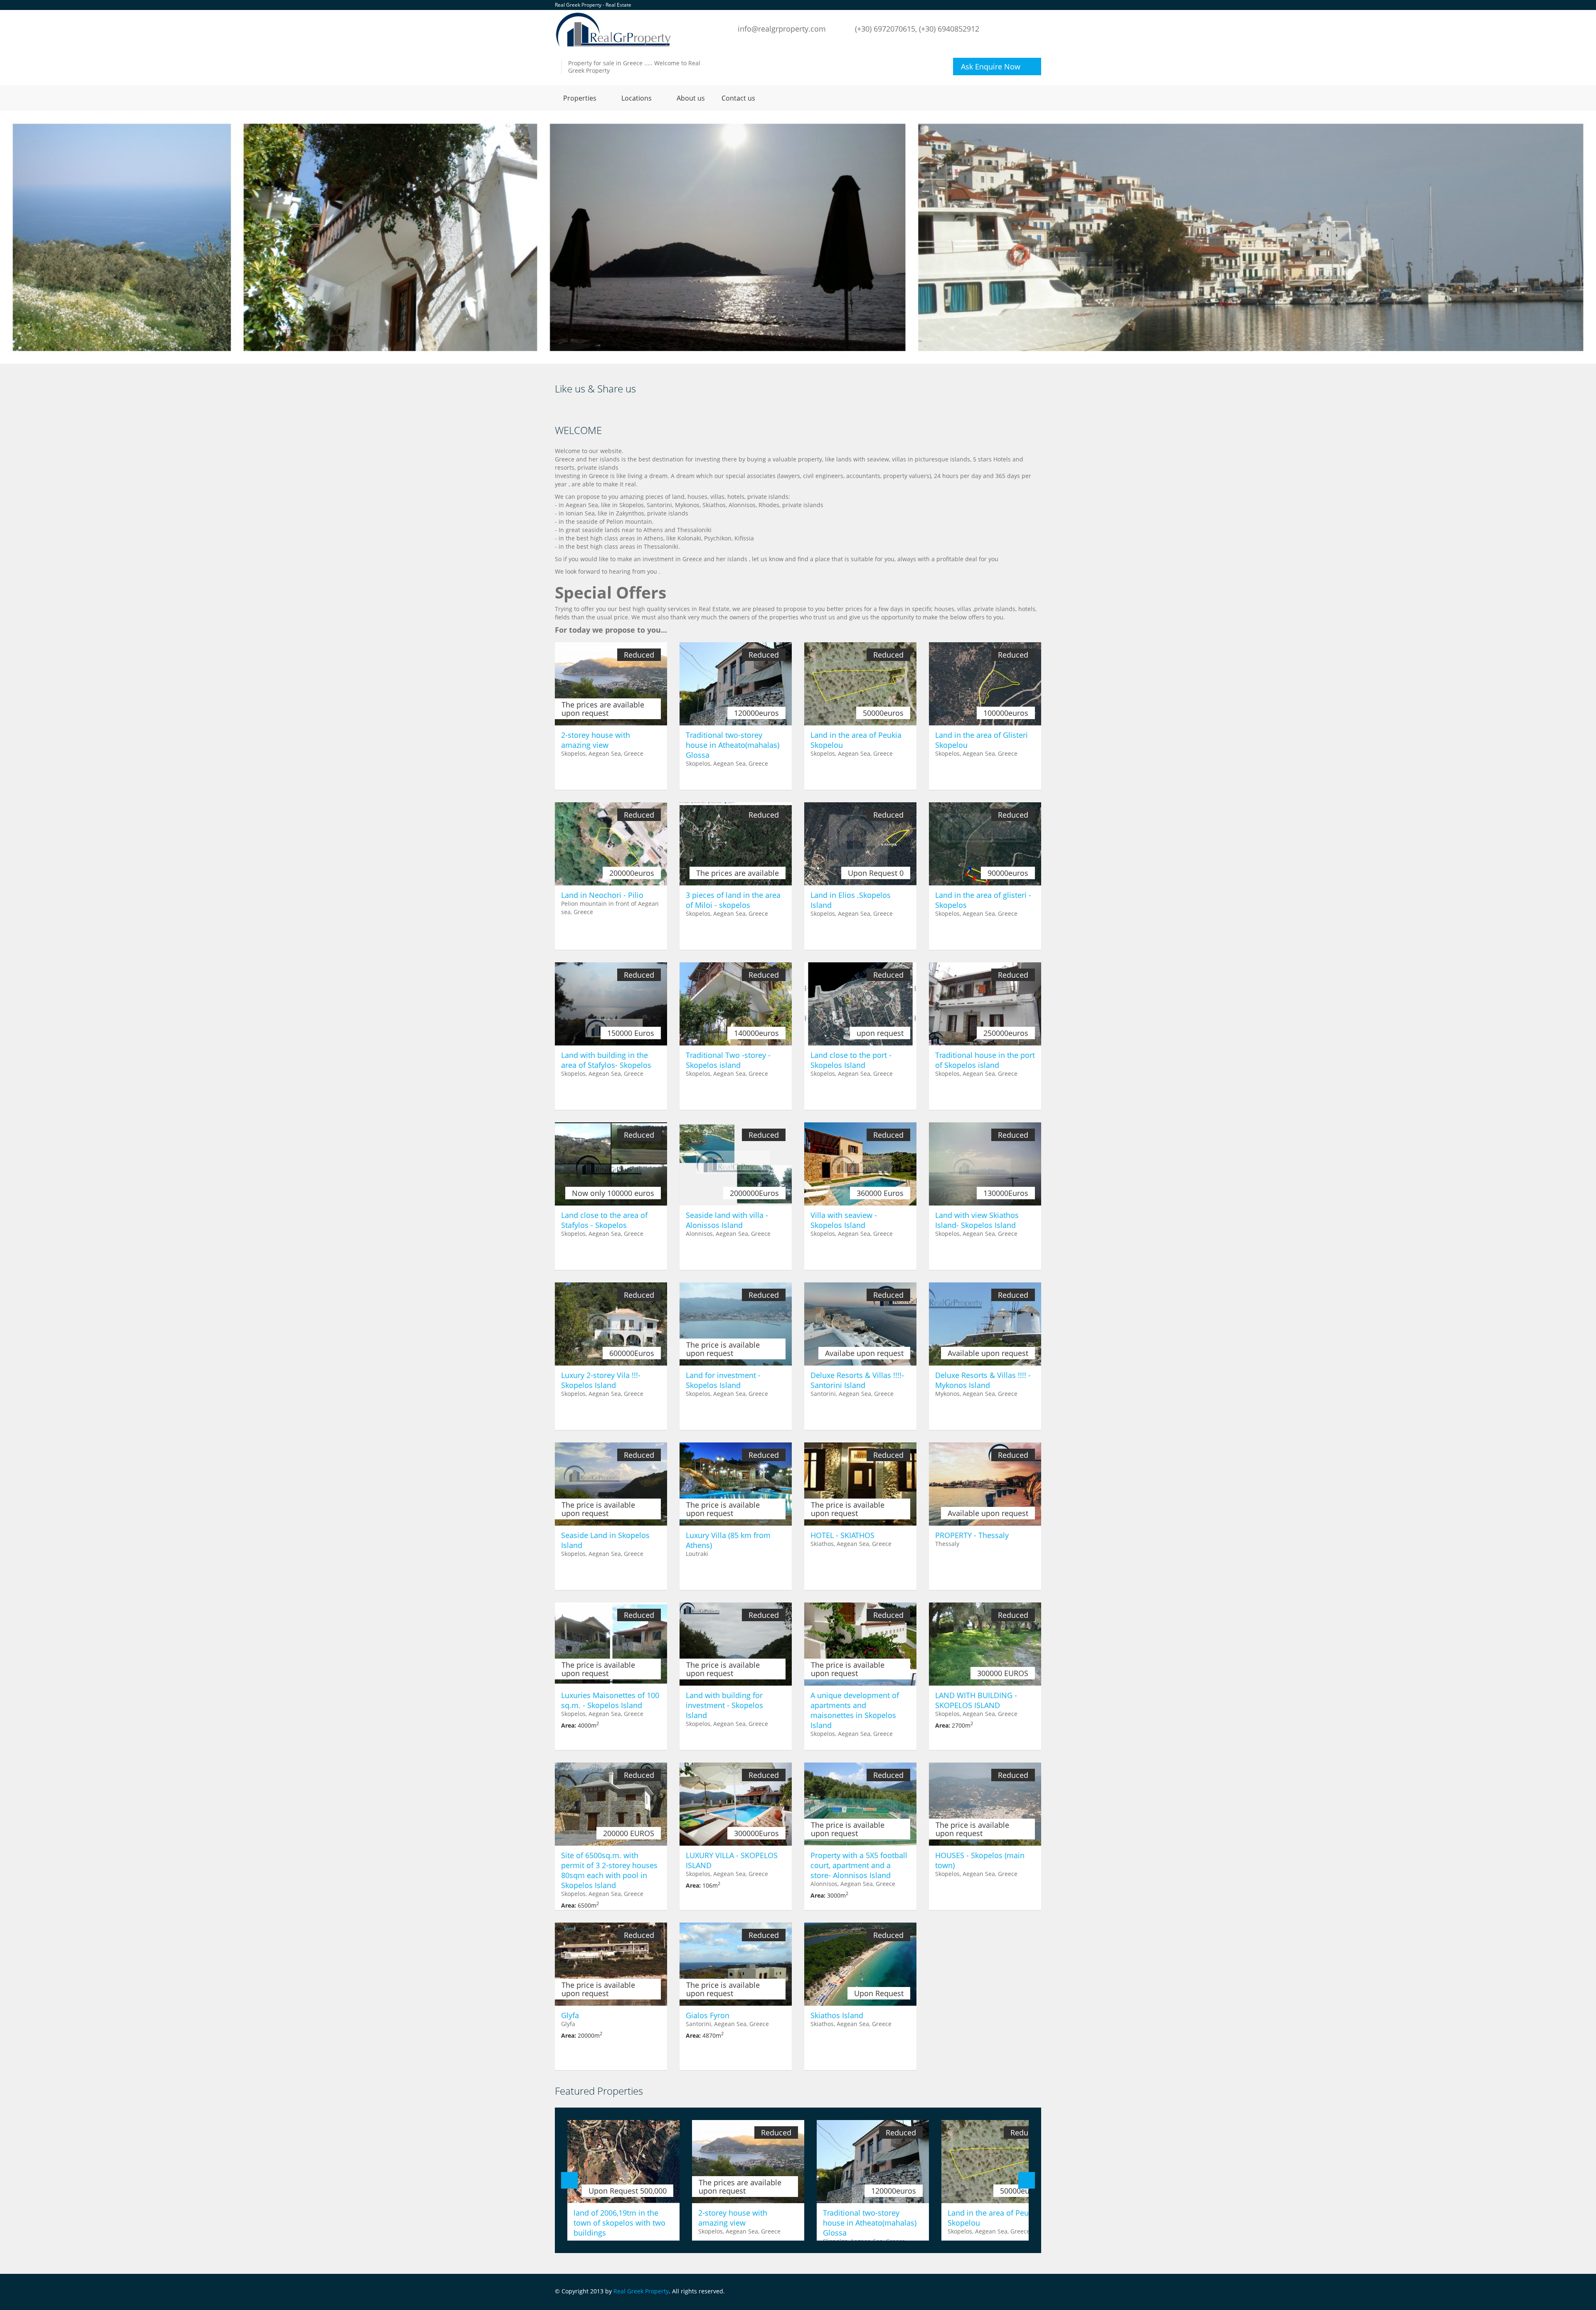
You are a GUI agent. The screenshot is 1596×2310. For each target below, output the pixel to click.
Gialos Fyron (708, 2015)
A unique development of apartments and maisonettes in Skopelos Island (855, 1710)
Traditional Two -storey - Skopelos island (728, 1060)
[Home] (613, 29)
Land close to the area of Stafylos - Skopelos (604, 1220)
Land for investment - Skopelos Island (723, 1380)
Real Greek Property (641, 2291)
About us (691, 98)
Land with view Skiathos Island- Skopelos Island (977, 1220)
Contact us (738, 98)
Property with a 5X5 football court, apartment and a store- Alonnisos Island (859, 1865)
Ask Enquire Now (991, 67)
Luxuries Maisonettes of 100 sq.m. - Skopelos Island (610, 1700)
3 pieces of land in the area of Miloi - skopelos (733, 900)
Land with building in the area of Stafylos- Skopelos (606, 1060)
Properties (580, 98)
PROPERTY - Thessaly (972, 1535)
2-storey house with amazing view (596, 740)
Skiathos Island (837, 2015)
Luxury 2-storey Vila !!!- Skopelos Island (601, 1380)
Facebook (1039, 2292)
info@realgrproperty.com (782, 29)
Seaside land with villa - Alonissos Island (727, 1220)
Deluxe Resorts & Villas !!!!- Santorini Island (857, 1380)
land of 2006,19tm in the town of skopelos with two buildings (619, 2223)
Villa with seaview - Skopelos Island (844, 1220)
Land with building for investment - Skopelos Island (724, 1705)
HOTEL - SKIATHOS (842, 1535)
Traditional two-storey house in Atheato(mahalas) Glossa (733, 745)
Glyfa (570, 2015)
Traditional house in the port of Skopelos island (985, 1060)
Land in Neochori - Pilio (602, 895)
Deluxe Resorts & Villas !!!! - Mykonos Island (983, 1380)
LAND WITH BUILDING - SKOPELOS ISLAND (976, 1700)
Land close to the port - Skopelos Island (851, 1060)
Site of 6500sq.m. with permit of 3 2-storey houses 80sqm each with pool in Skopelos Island (609, 1870)
